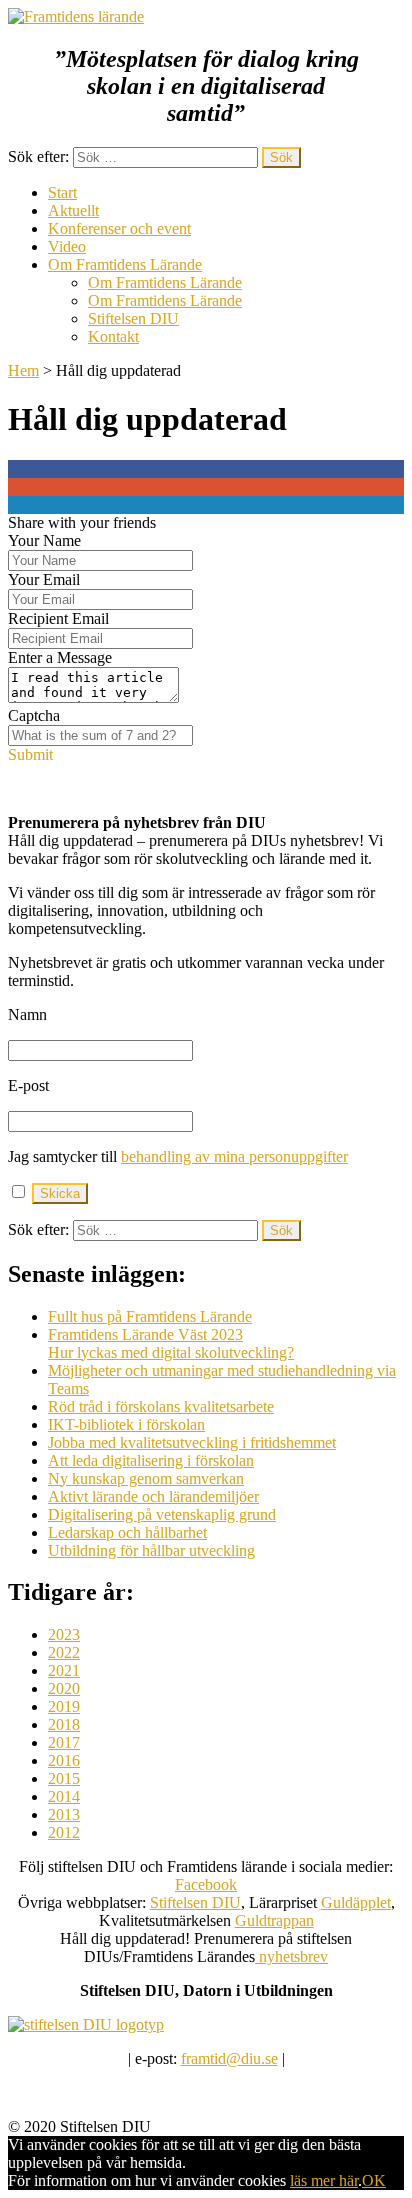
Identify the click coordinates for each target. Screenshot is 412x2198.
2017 (64, 1742)
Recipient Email (58, 618)
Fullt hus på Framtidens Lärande (150, 1316)
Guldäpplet (356, 1902)
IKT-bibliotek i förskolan (126, 1424)
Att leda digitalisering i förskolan (151, 1460)
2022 (64, 1652)
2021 (64, 1670)
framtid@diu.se (229, 2058)
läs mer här (324, 2180)
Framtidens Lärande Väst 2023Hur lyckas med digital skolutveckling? (171, 1343)
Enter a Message (60, 657)
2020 (64, 1688)
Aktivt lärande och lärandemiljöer (153, 1496)
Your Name (44, 540)
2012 (64, 1832)
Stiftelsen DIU (133, 318)
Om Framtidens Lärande (125, 264)
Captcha (34, 715)
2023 (64, 1634)
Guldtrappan (274, 1920)
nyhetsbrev (291, 1956)
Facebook (206, 1884)
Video (67, 246)
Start (62, 192)
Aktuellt (73, 210)
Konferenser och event (119, 228)
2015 (64, 1778)
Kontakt (113, 336)
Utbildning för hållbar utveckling (151, 1550)
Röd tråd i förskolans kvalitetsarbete (161, 1406)
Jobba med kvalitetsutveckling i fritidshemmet (192, 1442)
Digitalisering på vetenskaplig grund (162, 1514)
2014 (64, 1796)
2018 (64, 1724)
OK (374, 2180)
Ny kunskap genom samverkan (146, 1478)
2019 (64, 1706)
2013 (64, 1814)
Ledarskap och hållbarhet (127, 1532)
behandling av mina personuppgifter (234, 1156)
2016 (64, 1760)
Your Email (44, 579)
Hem (23, 370)
